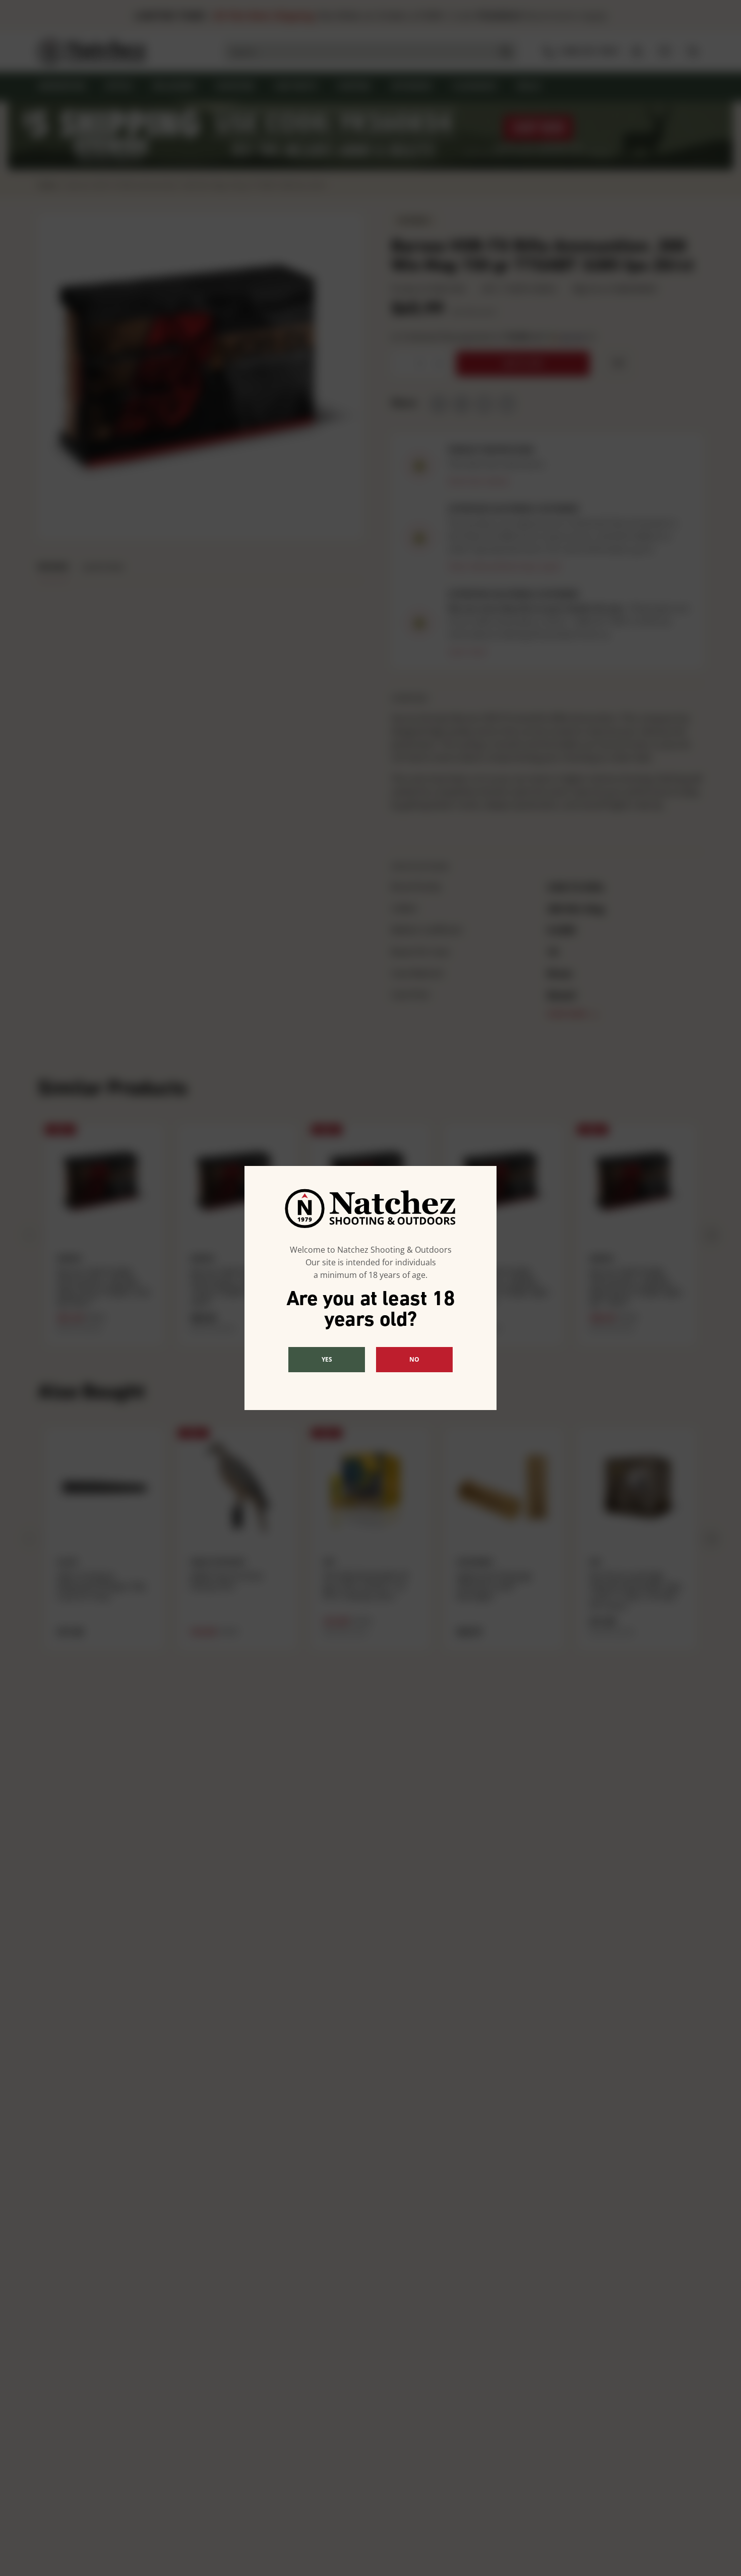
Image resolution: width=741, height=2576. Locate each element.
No (414, 1359)
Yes (327, 1359)
